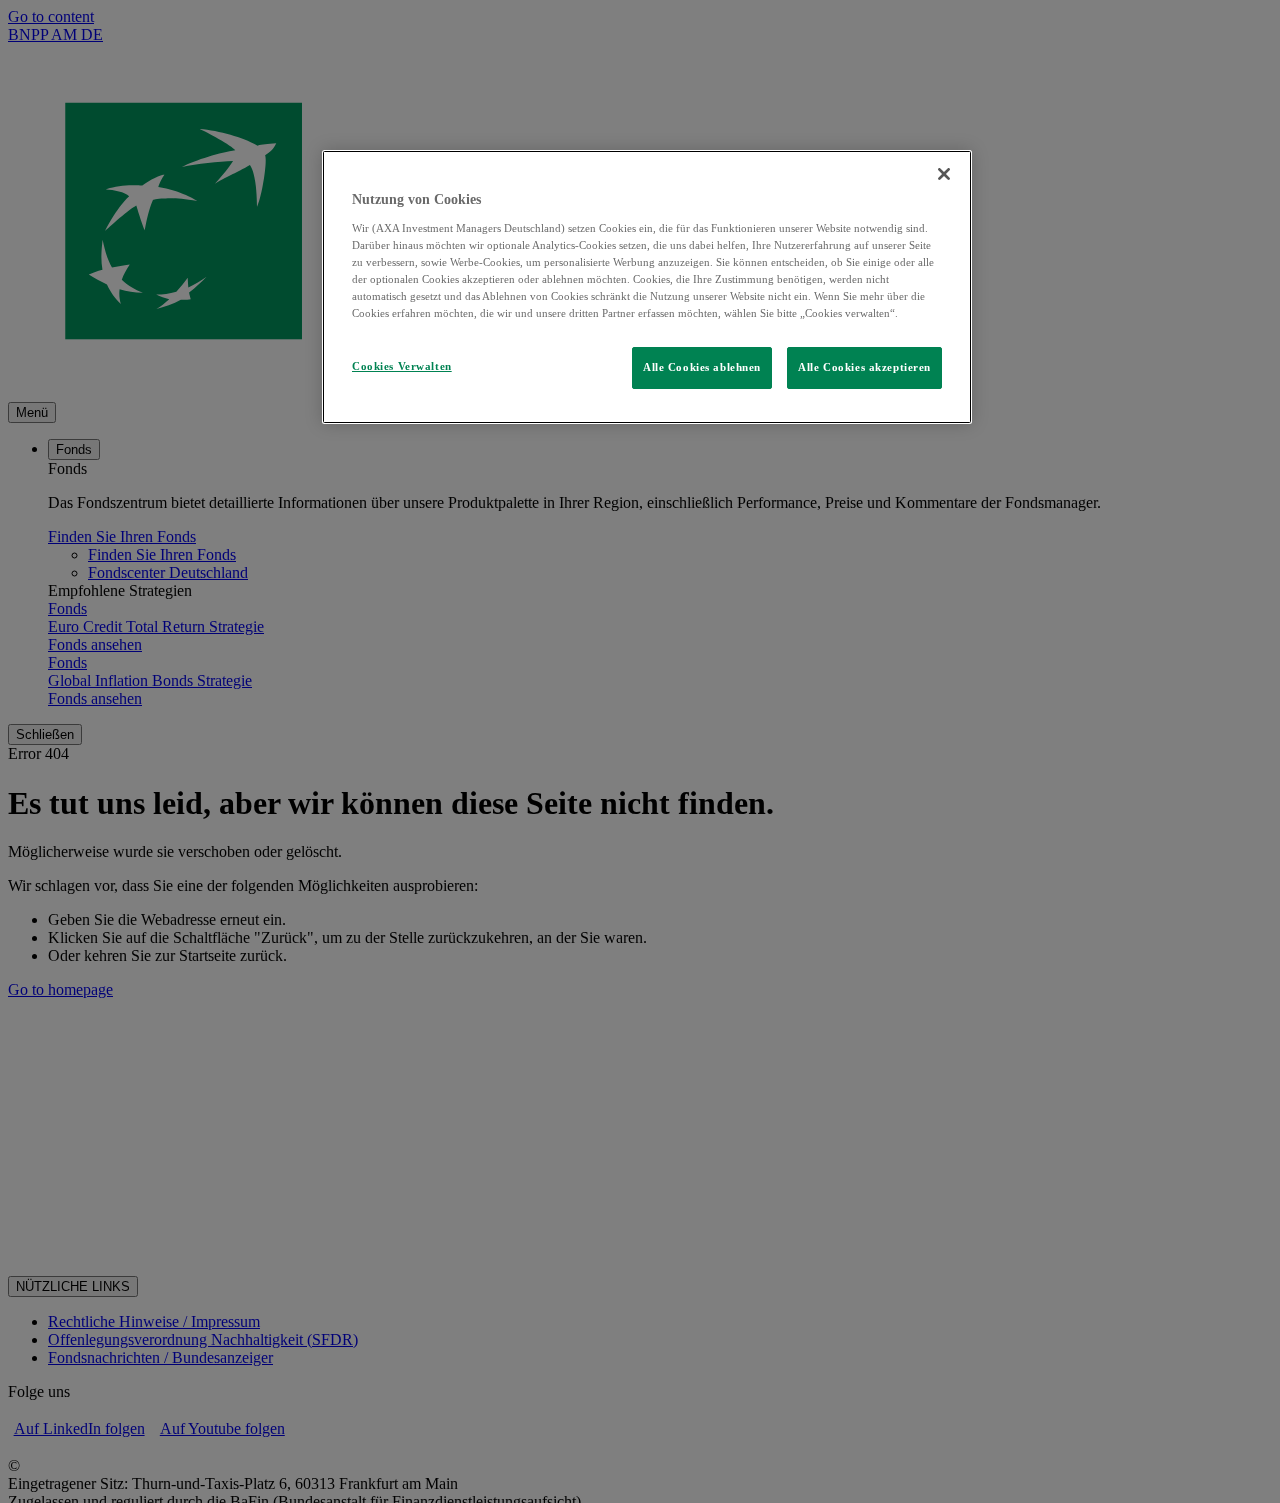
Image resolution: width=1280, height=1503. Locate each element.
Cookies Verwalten (402, 366)
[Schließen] (944, 174)
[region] (647, 287)
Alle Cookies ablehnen (702, 367)
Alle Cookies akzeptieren (864, 367)
